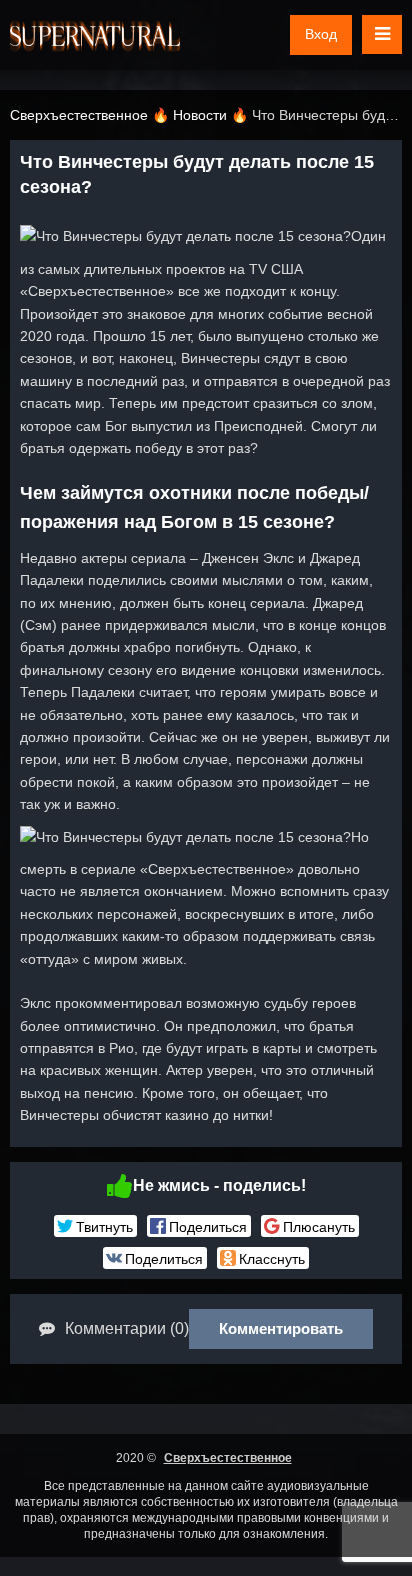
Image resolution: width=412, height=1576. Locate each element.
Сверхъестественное (228, 1458)
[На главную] (95, 35)
